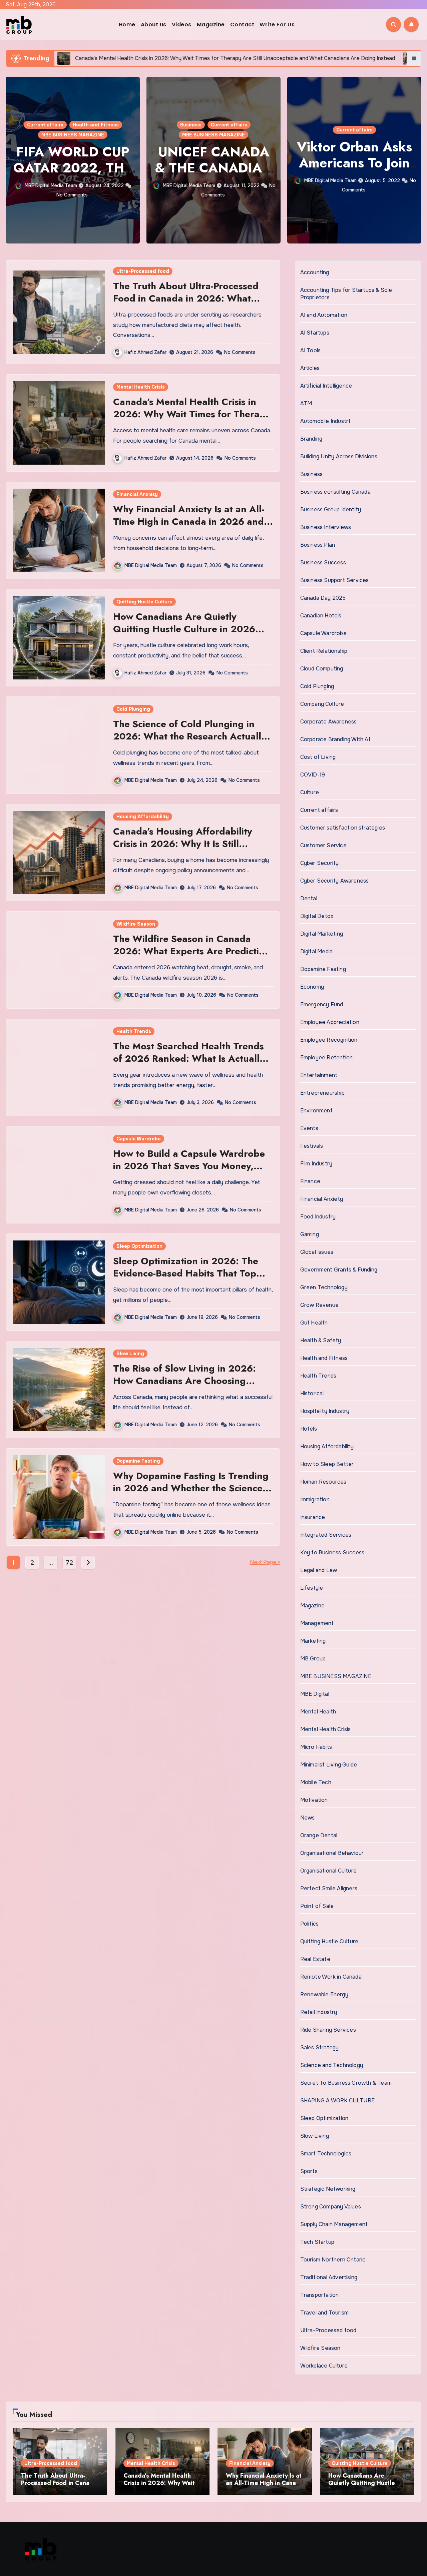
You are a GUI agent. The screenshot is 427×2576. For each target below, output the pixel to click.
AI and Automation (324, 315)
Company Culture (322, 704)
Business (50, 125)
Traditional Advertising (329, 2277)
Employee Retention (327, 1058)
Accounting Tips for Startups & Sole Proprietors (346, 294)
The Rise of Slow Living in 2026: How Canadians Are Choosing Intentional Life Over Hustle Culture (192, 1381)
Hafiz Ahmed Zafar (145, 352)
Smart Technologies (326, 2154)
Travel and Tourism (325, 2313)
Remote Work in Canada (331, 1977)
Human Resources (323, 1482)
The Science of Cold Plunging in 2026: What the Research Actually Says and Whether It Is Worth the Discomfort (190, 742)
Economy (312, 987)
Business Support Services (335, 580)
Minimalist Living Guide (329, 1765)
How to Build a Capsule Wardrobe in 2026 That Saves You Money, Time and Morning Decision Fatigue (192, 1166)
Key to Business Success (332, 1553)
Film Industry (316, 1164)
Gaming (310, 1234)
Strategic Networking (328, 2189)
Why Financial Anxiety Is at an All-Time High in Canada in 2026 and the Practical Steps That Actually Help (189, 527)
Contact (242, 25)
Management (317, 1623)
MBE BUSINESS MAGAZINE (73, 135)
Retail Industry (319, 2012)
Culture (310, 792)
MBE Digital (315, 1694)
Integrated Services (326, 1535)
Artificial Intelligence (326, 386)
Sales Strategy (320, 2047)
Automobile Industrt (326, 421)
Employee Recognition (329, 1040)
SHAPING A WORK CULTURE (337, 2101)
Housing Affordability (143, 817)
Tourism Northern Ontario (333, 2260)
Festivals (312, 1146)
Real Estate (315, 1959)
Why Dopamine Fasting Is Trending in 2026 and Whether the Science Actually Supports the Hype (191, 1488)
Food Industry (318, 1217)
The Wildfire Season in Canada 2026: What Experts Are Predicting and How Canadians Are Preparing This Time (192, 957)
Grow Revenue (319, 1305)
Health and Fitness (324, 1358)
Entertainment (319, 1075)
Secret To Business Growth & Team (346, 2083)
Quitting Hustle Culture (144, 602)
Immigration (315, 1499)
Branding (311, 439)
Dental (309, 898)
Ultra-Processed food (143, 271)
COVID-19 (313, 775)
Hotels (309, 1429)
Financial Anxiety (137, 494)
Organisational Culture (328, 1871)
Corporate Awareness (329, 722)
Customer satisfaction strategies (343, 828)
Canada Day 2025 (323, 598)
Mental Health (318, 1712)
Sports (309, 2171)
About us (154, 25)
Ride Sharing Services (328, 2030)
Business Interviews (326, 527)
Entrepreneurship (322, 1093)
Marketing (313, 1641)
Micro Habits (316, 1747)
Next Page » (265, 1562)
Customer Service (323, 845)
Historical (312, 1393)
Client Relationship (324, 651)
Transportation (320, 2295)
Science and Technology (332, 2065)
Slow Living (130, 1354)
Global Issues (317, 1252)
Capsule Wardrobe (139, 1139)
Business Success (323, 563)
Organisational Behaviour (332, 1853)
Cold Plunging (133, 709)
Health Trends (134, 1031)
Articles (310, 368)
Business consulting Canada (335, 492)
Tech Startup (317, 2242)
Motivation (314, 1800)
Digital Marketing (322, 934)
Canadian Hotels (321, 616)
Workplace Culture (324, 2366)
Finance (310, 1181)
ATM (306, 403)
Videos (182, 25)
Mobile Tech (316, 1782)
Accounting (315, 272)
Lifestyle (312, 1588)
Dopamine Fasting (138, 1461)
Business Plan (318, 545)
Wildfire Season (136, 924)
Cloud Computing (322, 669)
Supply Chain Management (334, 2224)
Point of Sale (317, 1906)
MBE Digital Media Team (49, 185)
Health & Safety (321, 1340)
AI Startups (315, 333)
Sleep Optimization (139, 1246)
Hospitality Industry (325, 1411)
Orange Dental (319, 1835)
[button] (412, 159)
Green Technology (324, 1287)
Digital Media (317, 951)
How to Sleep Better (327, 1464)
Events (309, 1128)
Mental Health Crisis (141, 387)
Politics (377, 130)
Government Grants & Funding (339, 1270)
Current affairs (88, 125)
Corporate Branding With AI (335, 739)
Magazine (211, 25)
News (308, 1818)
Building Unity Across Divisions (339, 456)
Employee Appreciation (330, 1022)
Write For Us (277, 25)
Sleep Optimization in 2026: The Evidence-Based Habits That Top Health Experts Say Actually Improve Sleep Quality (186, 1279)
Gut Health (314, 1323)
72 (69, 1563)
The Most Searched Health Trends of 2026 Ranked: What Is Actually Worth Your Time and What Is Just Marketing (189, 1064)
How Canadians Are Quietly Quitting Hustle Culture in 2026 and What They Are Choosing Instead (184, 635)
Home (127, 25)
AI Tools (311, 350)
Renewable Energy (324, 1994)
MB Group (313, 1659)
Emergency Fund (322, 1004)
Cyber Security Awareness (335, 881)
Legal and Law (319, 1570)
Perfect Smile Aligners (329, 1888)
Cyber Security (320, 863)
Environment (316, 1111)
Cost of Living (318, 757)
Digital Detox (317, 916)
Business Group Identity (331, 509)
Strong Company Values (331, 2207)
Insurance (313, 1517)
